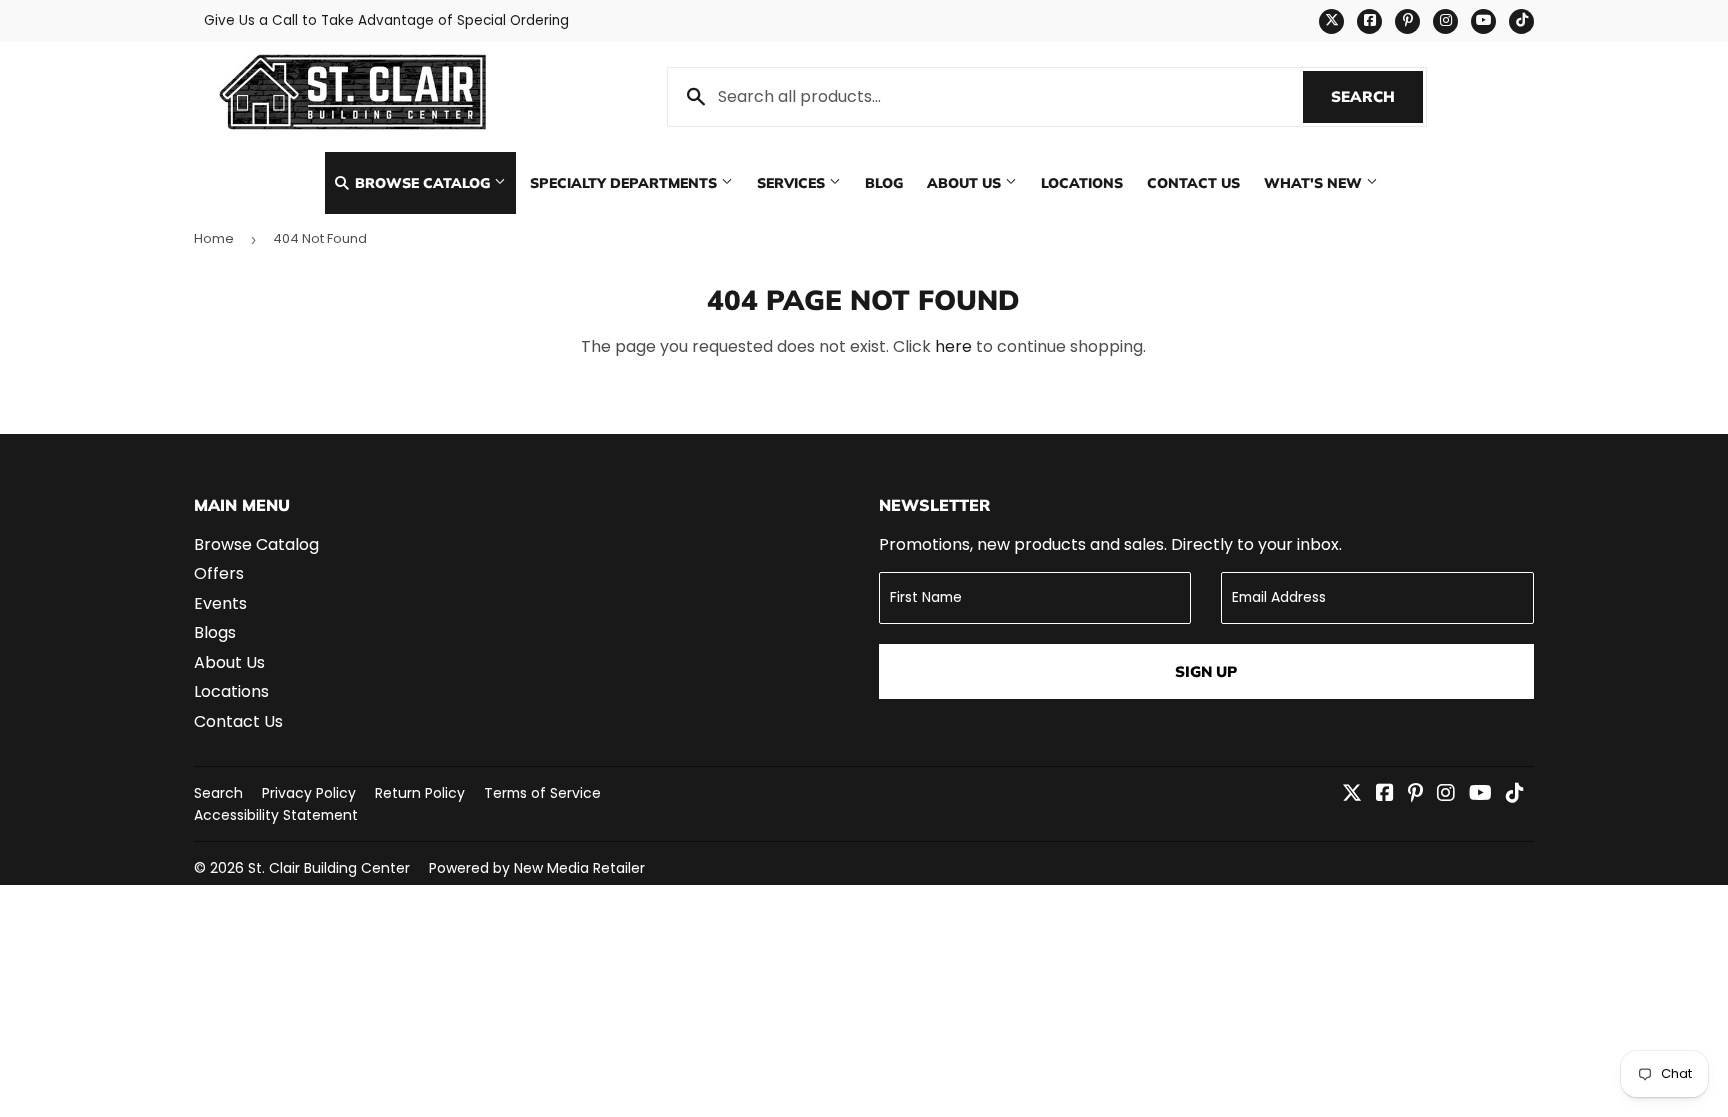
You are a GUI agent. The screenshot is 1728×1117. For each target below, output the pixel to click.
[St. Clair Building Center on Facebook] (1385, 794)
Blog (884, 182)
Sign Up (1206, 671)
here (953, 346)
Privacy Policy (309, 793)
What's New (1315, 182)
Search (1377, 96)
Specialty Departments (625, 182)
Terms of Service (542, 793)
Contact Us (1193, 182)
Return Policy (420, 793)
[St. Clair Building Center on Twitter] (1352, 794)
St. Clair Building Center (329, 868)
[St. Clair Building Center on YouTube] (1480, 794)
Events (220, 603)
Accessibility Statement (276, 815)
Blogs (215, 632)
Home (214, 238)
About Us (966, 182)
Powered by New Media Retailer (537, 868)
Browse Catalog (422, 182)
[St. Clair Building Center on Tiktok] (1515, 794)
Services (793, 182)
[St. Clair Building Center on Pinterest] (1415, 794)
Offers (219, 573)
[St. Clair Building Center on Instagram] (1446, 794)
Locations (1082, 182)
